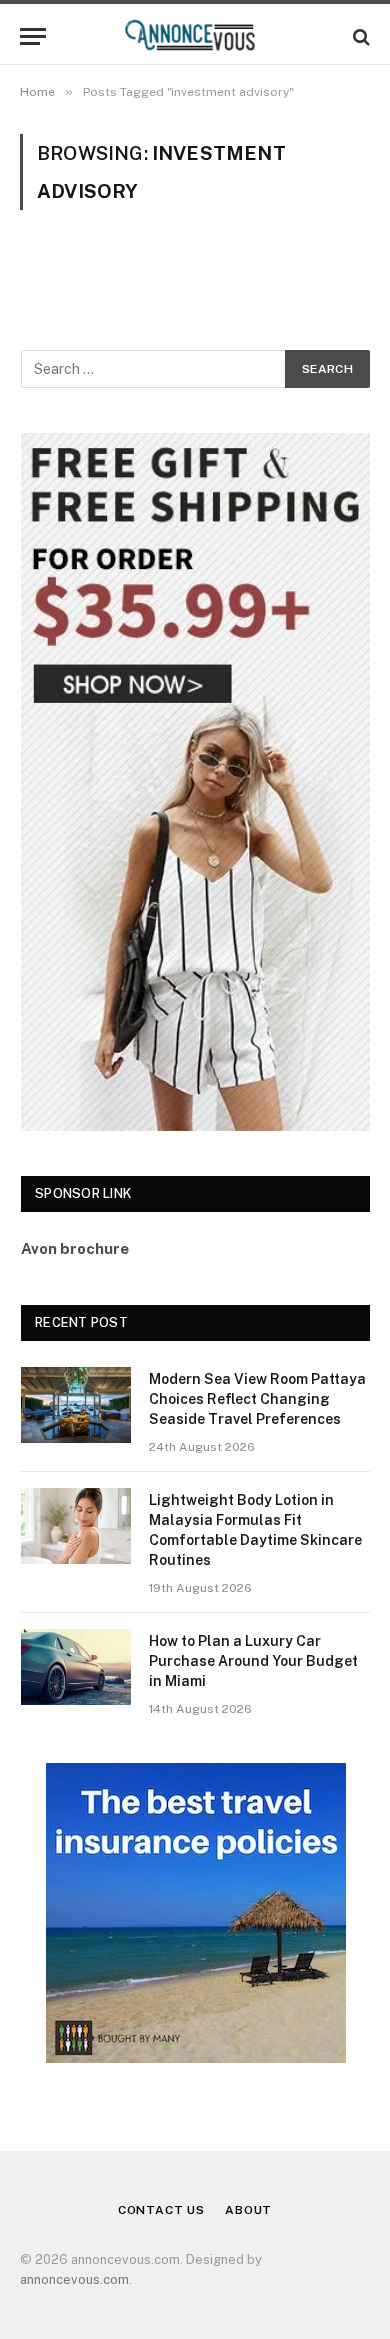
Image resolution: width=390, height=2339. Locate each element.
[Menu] (33, 36)
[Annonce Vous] (195, 36)
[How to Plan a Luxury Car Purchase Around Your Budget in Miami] (76, 1667)
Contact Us (161, 2210)
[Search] (359, 36)
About (248, 2210)
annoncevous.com (74, 2279)
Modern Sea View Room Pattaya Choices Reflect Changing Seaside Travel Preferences (257, 1399)
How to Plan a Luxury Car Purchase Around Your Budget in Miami (253, 1661)
